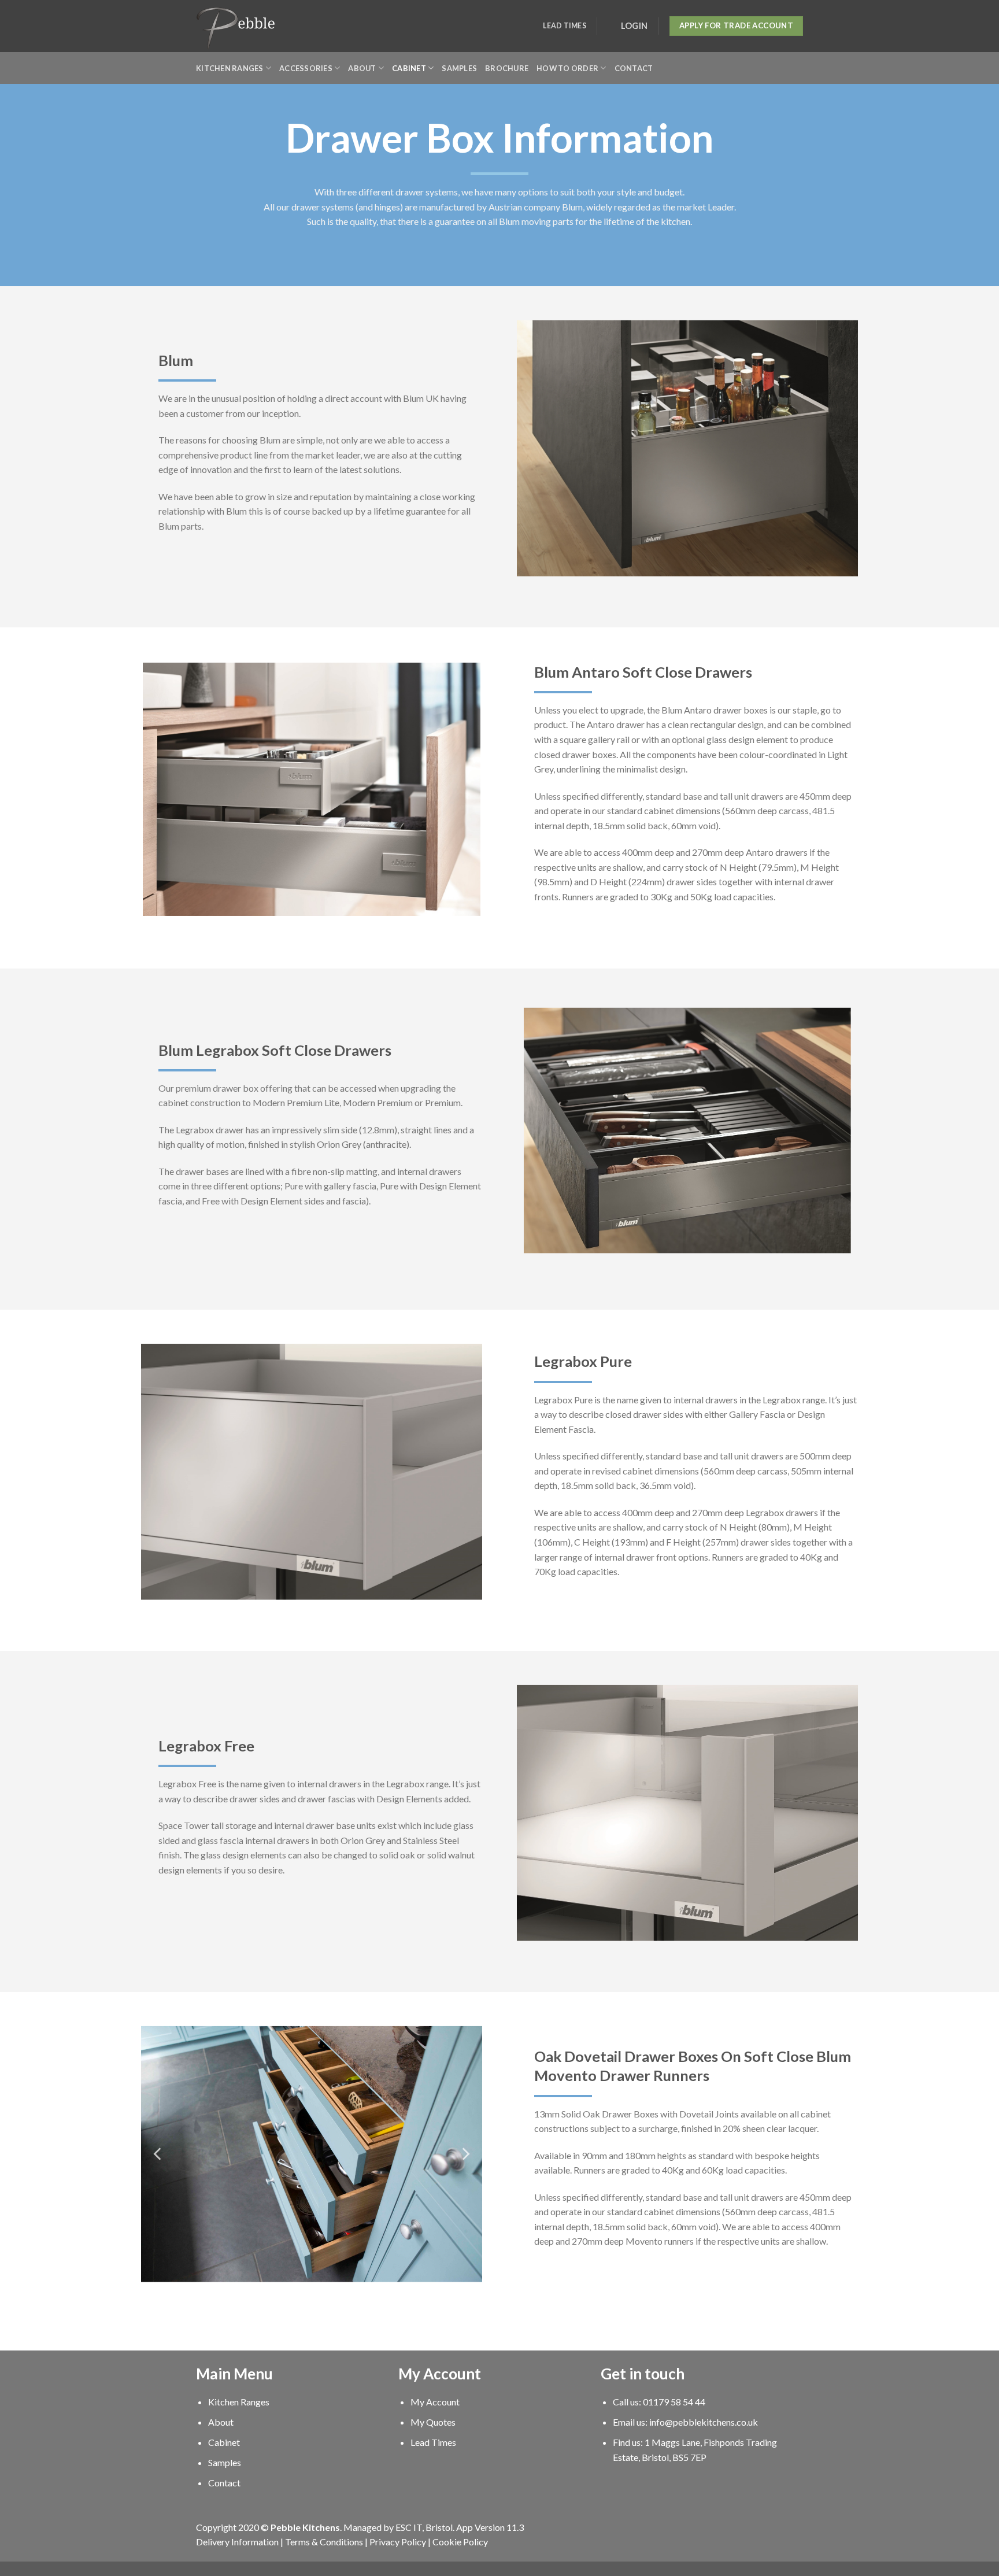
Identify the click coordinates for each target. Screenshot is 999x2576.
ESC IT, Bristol (424, 2527)
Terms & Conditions (324, 2542)
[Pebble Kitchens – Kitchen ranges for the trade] (236, 26)
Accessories (306, 68)
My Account (435, 2402)
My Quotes (433, 2422)
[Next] (465, 2154)
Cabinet (409, 68)
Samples (459, 68)
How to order (567, 68)
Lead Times (564, 26)
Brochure (507, 68)
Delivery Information (237, 2542)
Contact (634, 68)
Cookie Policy (460, 2542)
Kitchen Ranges (230, 68)
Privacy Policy (398, 2542)
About (362, 68)
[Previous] (158, 2154)
